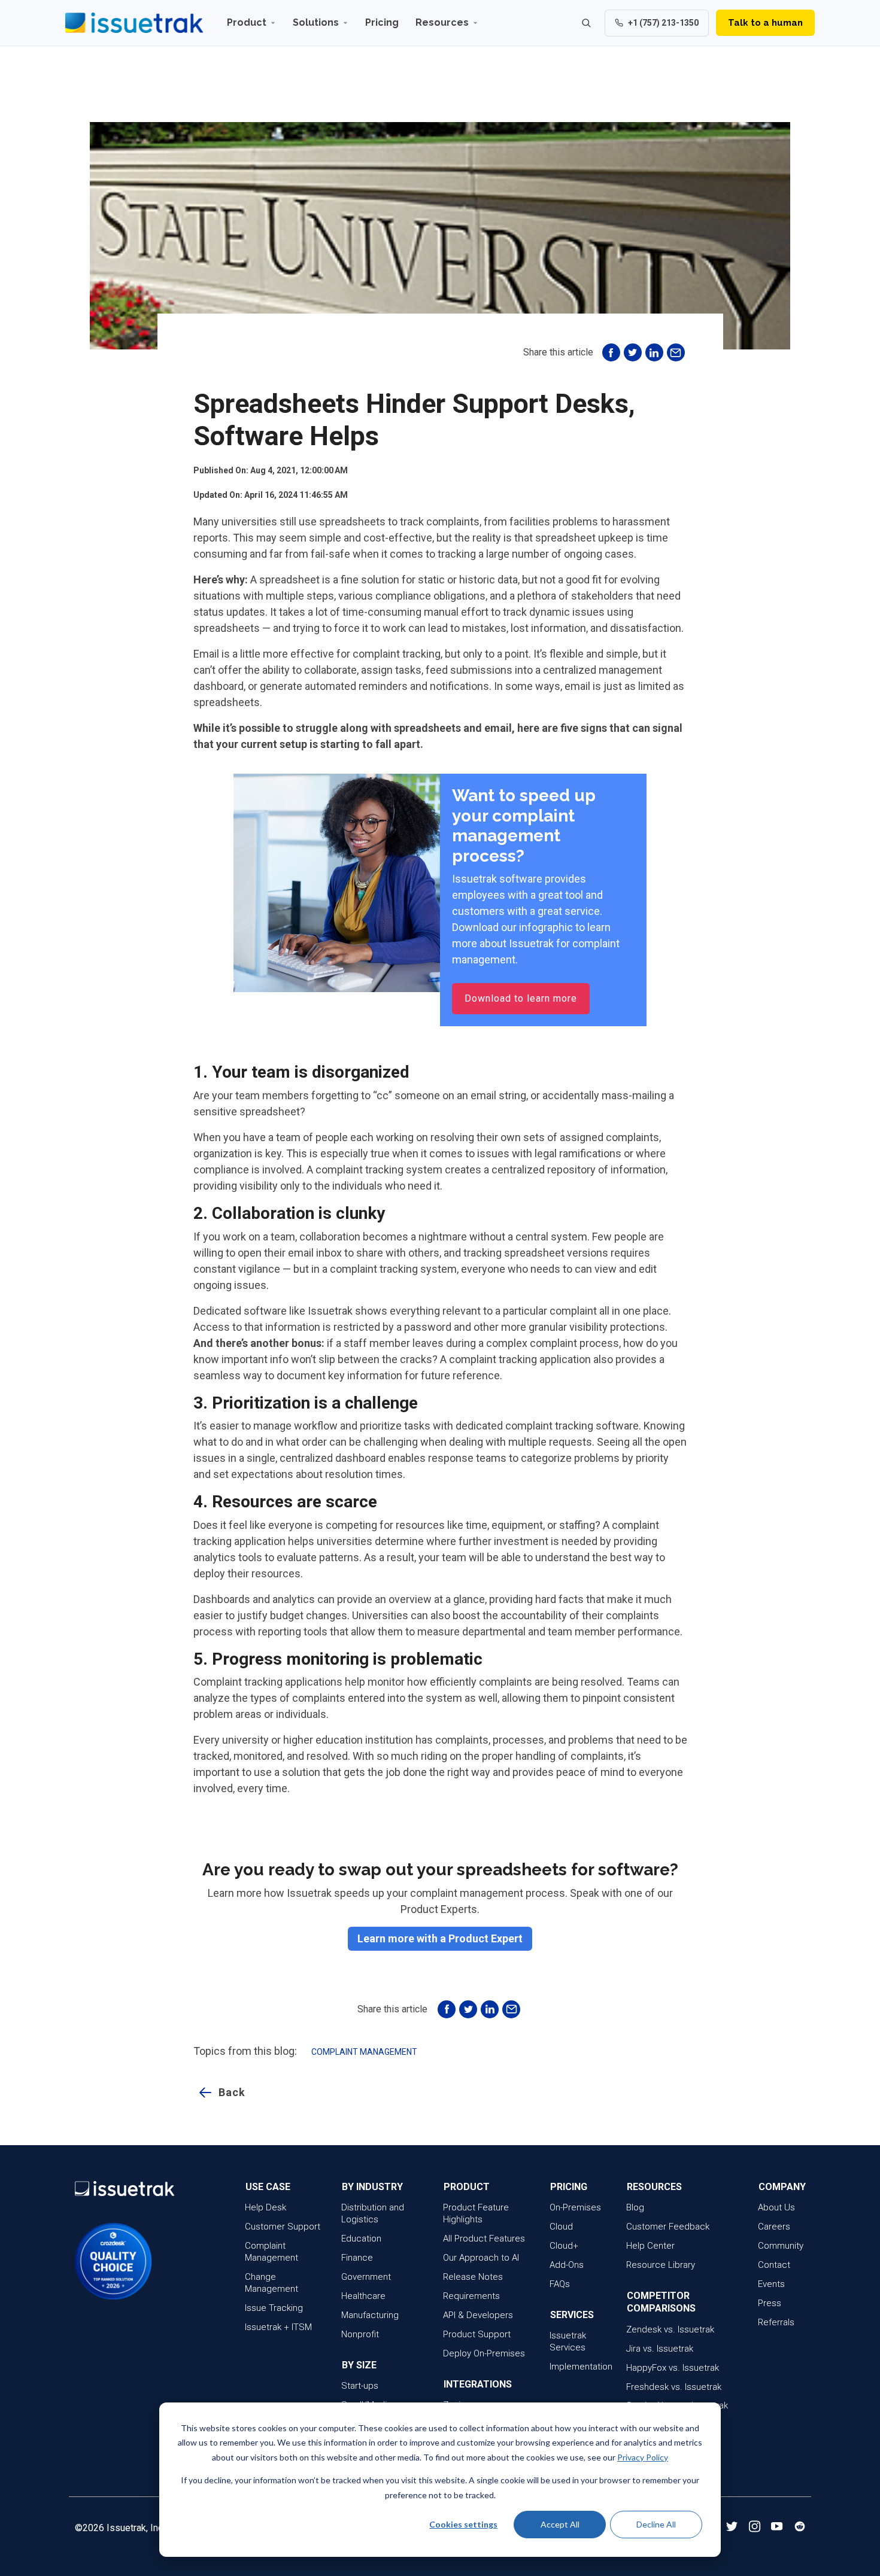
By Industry (372, 2187)
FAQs (560, 2284)
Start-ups (360, 2386)
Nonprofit (360, 2334)
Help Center (650, 2246)
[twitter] (732, 2528)
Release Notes (473, 2277)
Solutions (316, 22)
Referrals (776, 2322)
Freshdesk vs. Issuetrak (674, 2387)
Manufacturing (370, 2315)
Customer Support (283, 2227)
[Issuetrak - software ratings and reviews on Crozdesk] (86, 2261)
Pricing (382, 22)
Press (770, 2303)
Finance (357, 2258)
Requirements (471, 2296)
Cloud (561, 2227)
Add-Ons (567, 2265)
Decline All (656, 2524)
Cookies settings (463, 2524)
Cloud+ (564, 2246)
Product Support (477, 2334)
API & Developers (478, 2315)
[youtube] (778, 2528)
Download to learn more (521, 998)
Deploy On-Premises (484, 2353)
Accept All (560, 2524)
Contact (774, 2265)
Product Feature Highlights (476, 2213)
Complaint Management (364, 2052)
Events (771, 2284)
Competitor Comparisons (661, 2302)
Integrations (478, 2384)
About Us (776, 2207)
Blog (635, 2207)
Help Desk (265, 2207)
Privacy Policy (643, 2457)
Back (232, 2092)
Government (366, 2277)
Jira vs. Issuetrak (660, 2349)
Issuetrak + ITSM (278, 2327)
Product (247, 22)
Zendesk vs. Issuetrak (670, 2329)
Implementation (581, 2367)
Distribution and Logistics (373, 2213)
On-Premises (575, 2207)
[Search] (586, 23)
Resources (442, 22)
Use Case (268, 2187)
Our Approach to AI (481, 2258)
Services (572, 2315)
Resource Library (661, 2265)
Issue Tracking (274, 2308)
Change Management (271, 2283)
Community (781, 2246)
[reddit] (800, 2528)
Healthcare (363, 2296)
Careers (774, 2227)
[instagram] (755, 2528)
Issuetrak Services (568, 2341)
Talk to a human (765, 23)
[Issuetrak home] (134, 23)
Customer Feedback (668, 2227)
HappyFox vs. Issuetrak (673, 2368)
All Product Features (484, 2239)
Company (782, 2187)
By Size (359, 2365)
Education (361, 2239)
